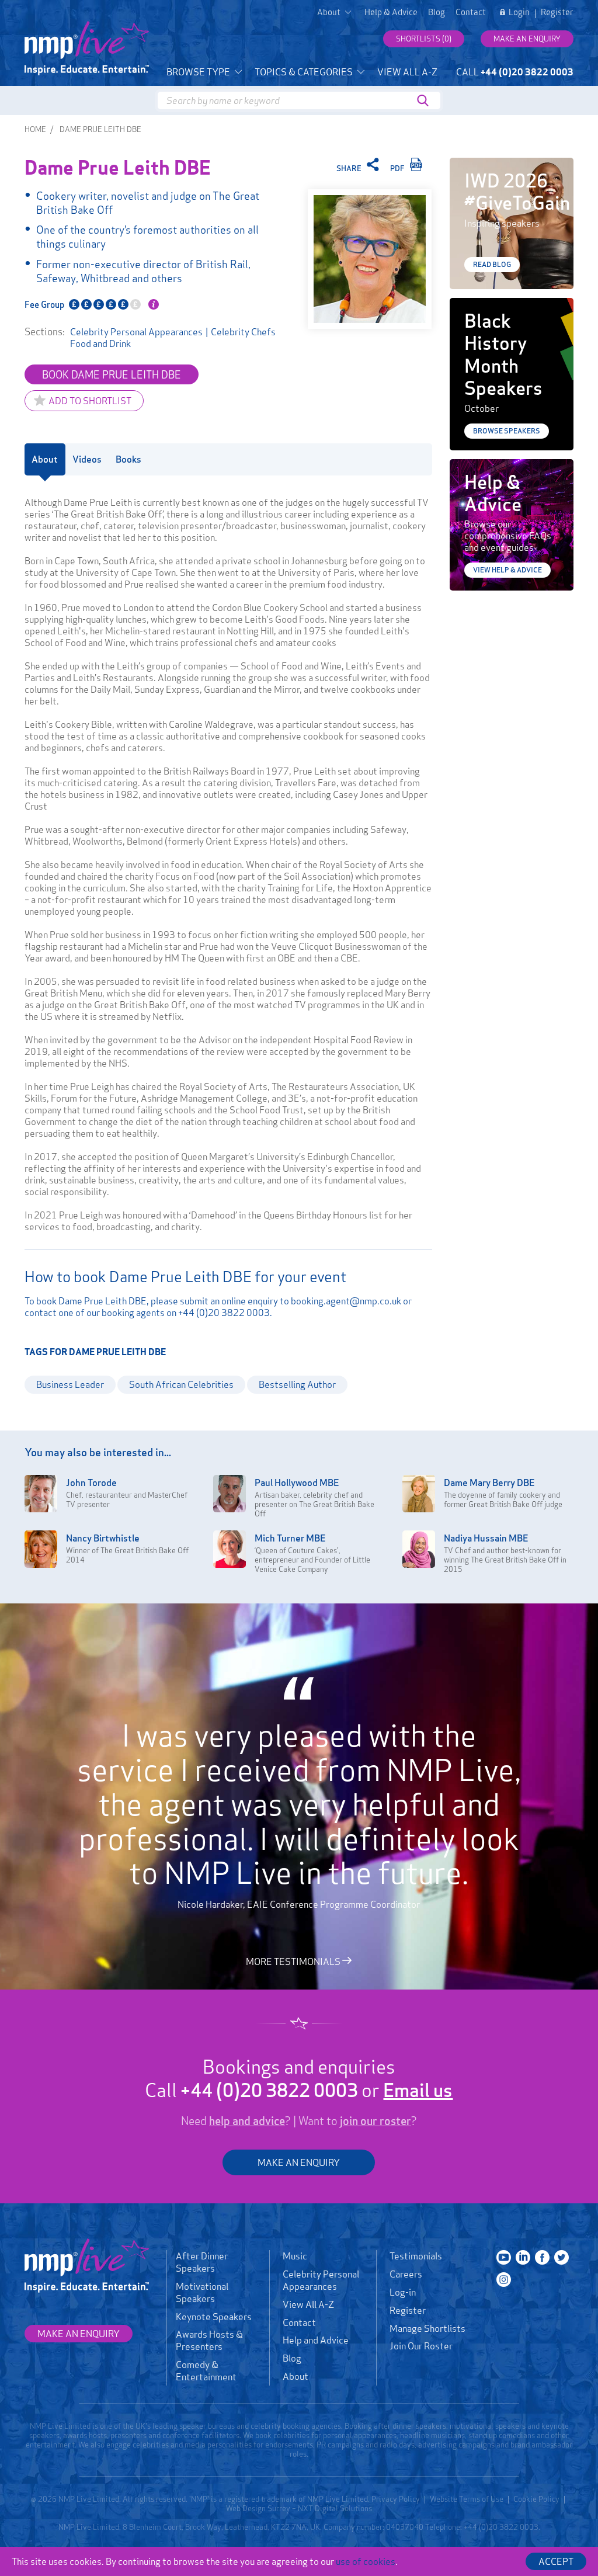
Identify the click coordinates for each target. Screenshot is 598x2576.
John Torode (91, 1483)
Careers (406, 2274)
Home (35, 129)
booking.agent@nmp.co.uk (346, 1301)
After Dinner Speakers (202, 2262)
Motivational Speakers (202, 2292)
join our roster (376, 2121)
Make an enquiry (527, 39)
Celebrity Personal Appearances (136, 332)
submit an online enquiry (229, 1301)
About (295, 2376)
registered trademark (260, 2499)
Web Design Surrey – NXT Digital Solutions (299, 2508)
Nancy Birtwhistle (103, 1538)
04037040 (405, 2527)
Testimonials (416, 2256)
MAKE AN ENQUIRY (299, 2162)
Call (515, 72)
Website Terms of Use (467, 2499)
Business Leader (70, 1384)
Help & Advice (391, 12)
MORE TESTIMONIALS (294, 1961)
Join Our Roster (421, 2346)
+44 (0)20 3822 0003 (224, 1313)
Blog (437, 12)
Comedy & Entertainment (206, 2371)
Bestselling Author (297, 1384)
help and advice (247, 2121)
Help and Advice (316, 2340)
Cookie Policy (536, 2499)
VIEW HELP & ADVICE (507, 570)
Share (350, 168)
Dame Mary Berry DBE (489, 1483)
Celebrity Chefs (243, 332)
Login (519, 12)
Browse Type (199, 72)
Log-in (403, 2292)
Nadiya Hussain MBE (486, 1538)
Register (557, 12)
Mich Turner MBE (290, 1538)
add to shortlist (90, 401)
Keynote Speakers (214, 2317)
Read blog (492, 264)
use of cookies (366, 2561)
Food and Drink (100, 343)
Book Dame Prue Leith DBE (112, 374)
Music (295, 2256)
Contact (471, 12)
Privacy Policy (396, 2499)
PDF (398, 168)
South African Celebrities (181, 1384)
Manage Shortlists (427, 2328)
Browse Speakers (507, 431)
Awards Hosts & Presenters (209, 2340)
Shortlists (424, 39)
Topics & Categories (305, 72)
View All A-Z (407, 72)
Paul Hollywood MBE (297, 1483)
